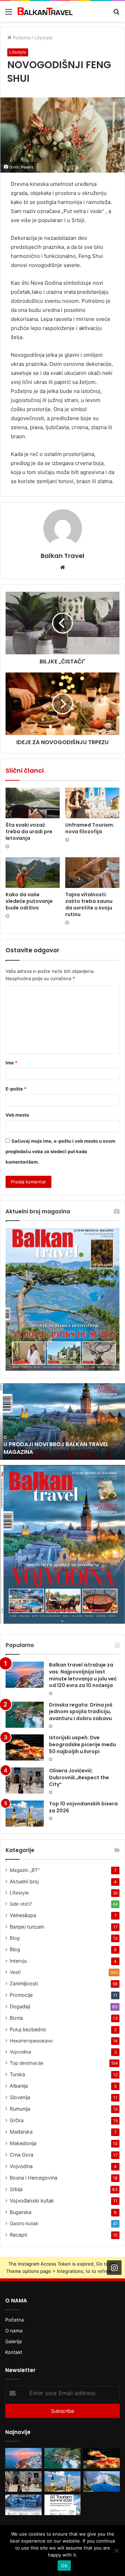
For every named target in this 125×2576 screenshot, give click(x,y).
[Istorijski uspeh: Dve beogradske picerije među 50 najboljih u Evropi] (25, 1747)
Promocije (21, 1995)
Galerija (14, 2341)
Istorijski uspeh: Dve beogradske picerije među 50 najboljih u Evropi (82, 1744)
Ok (64, 2566)
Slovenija (20, 2097)
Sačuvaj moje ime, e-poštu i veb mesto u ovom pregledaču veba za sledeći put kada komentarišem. (60, 1151)
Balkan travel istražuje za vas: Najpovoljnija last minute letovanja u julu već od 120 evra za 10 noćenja (83, 1675)
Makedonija (23, 2143)
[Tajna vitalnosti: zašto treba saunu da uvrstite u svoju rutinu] (92, 873)
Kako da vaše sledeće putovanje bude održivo (29, 901)
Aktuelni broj (24, 1881)
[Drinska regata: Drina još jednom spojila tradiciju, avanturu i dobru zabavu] (25, 1715)
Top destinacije (27, 2063)
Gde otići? (21, 1904)
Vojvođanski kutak (32, 2201)
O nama (14, 2331)
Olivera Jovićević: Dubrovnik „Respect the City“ (79, 1777)
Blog (15, 1938)
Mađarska (21, 2132)
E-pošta (16, 1089)
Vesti (15, 1972)
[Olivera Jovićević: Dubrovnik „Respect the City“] (25, 1781)
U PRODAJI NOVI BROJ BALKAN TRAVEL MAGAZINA (56, 1448)
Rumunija (20, 2109)
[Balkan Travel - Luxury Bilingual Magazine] (45, 11)
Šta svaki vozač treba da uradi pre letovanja (29, 832)
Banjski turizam (27, 1927)
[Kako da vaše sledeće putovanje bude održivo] (33, 873)
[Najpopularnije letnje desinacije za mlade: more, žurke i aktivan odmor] (102, 2482)
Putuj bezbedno (28, 2029)
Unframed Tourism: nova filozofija (90, 828)
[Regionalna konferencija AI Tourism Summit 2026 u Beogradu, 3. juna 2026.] (23, 2505)
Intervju (18, 1961)
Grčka (17, 2120)
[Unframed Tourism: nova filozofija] (92, 803)
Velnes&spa (23, 1915)
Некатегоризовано (31, 2041)
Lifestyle (44, 38)
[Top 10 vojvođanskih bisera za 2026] (25, 1814)
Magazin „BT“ (25, 1870)
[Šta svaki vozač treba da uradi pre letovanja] (33, 803)
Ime (11, 1063)
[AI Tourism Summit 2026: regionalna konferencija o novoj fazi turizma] (63, 2505)
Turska (17, 2074)
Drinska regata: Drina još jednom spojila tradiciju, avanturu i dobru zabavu (81, 1712)
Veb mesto (17, 1115)
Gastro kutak (24, 2223)
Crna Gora (22, 2155)
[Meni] (9, 14)
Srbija (16, 2189)
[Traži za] (116, 14)
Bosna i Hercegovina (34, 2178)
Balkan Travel (62, 556)
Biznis (16, 2018)
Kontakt (14, 2352)
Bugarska (20, 2212)
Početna (21, 38)
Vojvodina (20, 2052)
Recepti (18, 2235)
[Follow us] (114, 2268)
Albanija (19, 2086)
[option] (62, 1421)
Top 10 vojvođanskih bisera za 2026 (83, 1807)
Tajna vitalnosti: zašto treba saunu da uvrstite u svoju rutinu (89, 904)
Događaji (20, 2006)
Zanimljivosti (24, 1983)
